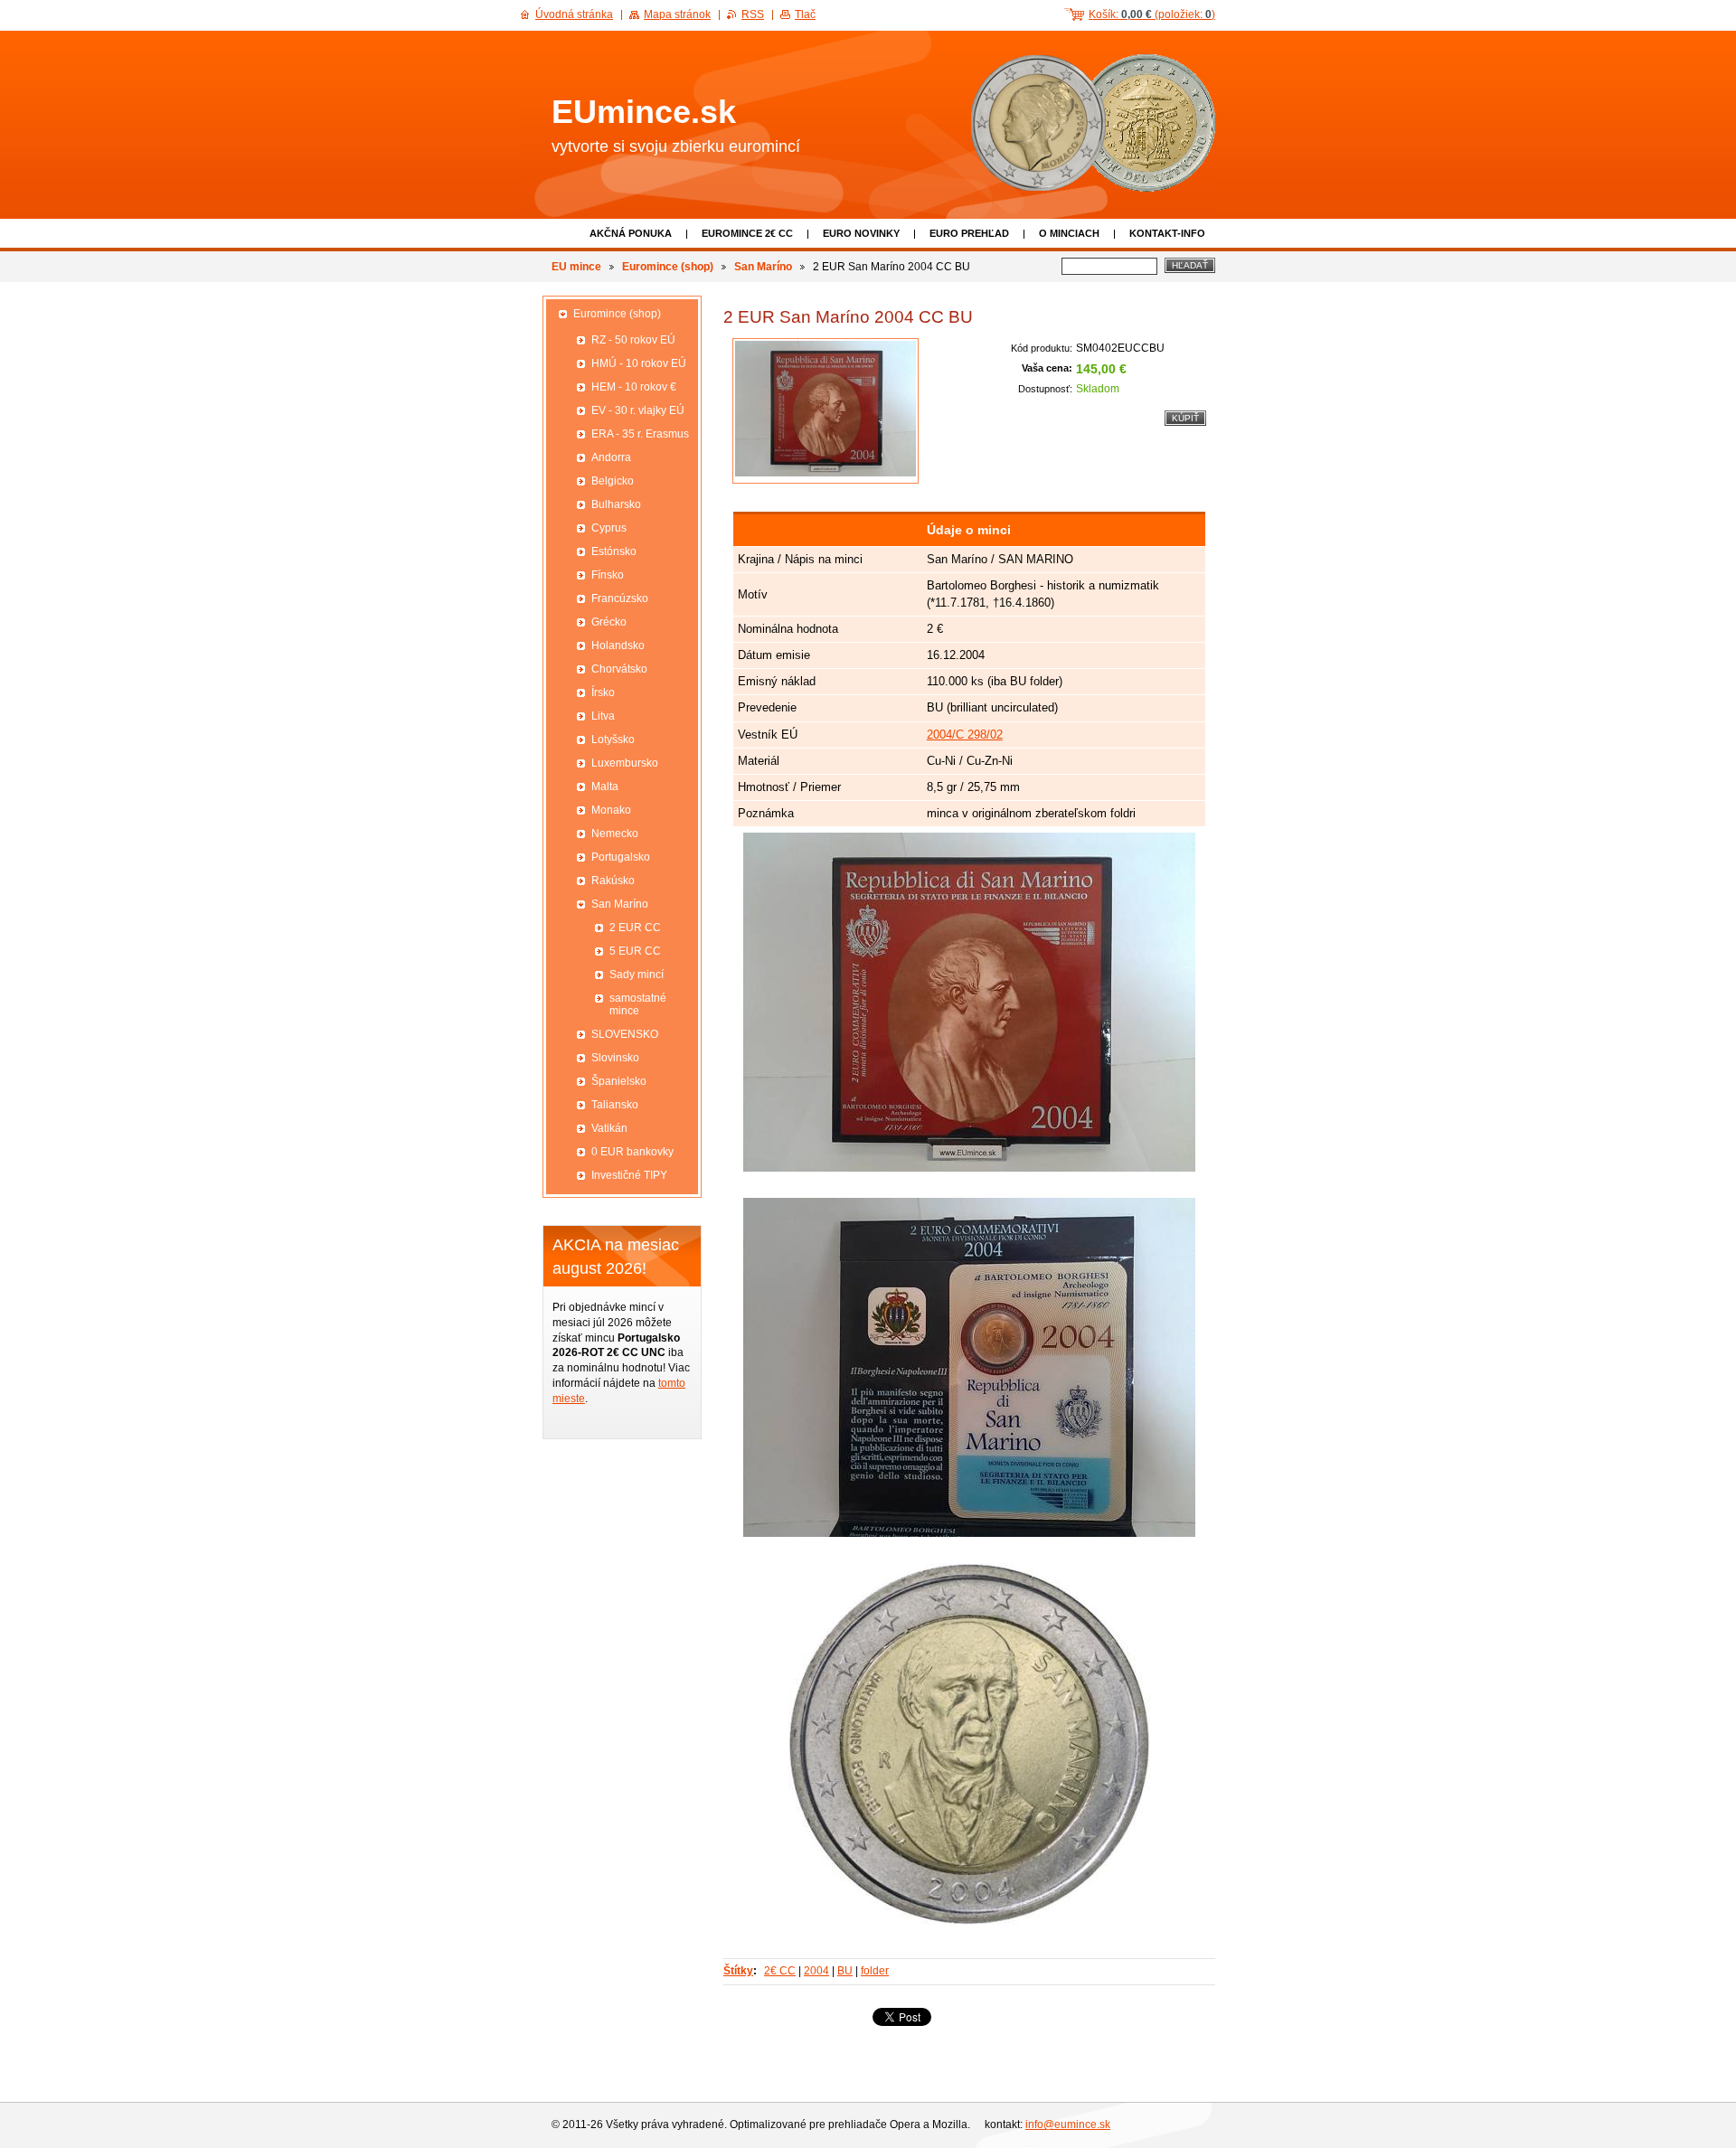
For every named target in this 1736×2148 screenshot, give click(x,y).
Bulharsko (616, 504)
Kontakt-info (1167, 233)
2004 (816, 1971)
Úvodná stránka (574, 14)
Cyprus (609, 528)
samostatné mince (638, 1004)
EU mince (576, 267)
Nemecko (615, 834)
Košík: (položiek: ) (1152, 14)
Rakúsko (613, 881)
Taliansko (615, 1105)
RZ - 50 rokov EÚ (633, 340)
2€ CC (780, 1971)
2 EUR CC (635, 928)
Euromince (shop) (668, 267)
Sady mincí (637, 975)
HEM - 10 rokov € (634, 387)
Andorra (611, 457)
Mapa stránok (677, 14)
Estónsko (614, 551)
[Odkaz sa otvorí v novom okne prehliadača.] (826, 411)
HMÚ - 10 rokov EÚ (639, 363)
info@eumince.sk (1068, 2124)
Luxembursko (625, 763)
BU (845, 1971)
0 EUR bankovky (632, 1152)
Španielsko (619, 1081)
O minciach (1069, 233)
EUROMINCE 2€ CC (747, 233)
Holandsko (618, 645)
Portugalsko (621, 857)
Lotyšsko (613, 740)
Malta (605, 787)
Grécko (609, 622)
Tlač (805, 14)
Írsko (603, 692)
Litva (603, 716)
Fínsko (608, 575)
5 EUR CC (635, 951)
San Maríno (763, 267)
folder (875, 1971)
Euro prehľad (969, 233)
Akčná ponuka (631, 233)
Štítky (738, 1971)
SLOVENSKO (625, 1034)
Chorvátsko (619, 669)
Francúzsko (620, 598)
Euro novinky (861, 233)
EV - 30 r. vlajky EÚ (638, 410)
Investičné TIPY (629, 1175)
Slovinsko (615, 1058)
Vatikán (609, 1128)
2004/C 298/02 (965, 735)
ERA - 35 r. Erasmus (640, 434)
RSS (753, 14)
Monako (611, 810)
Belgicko (613, 481)
